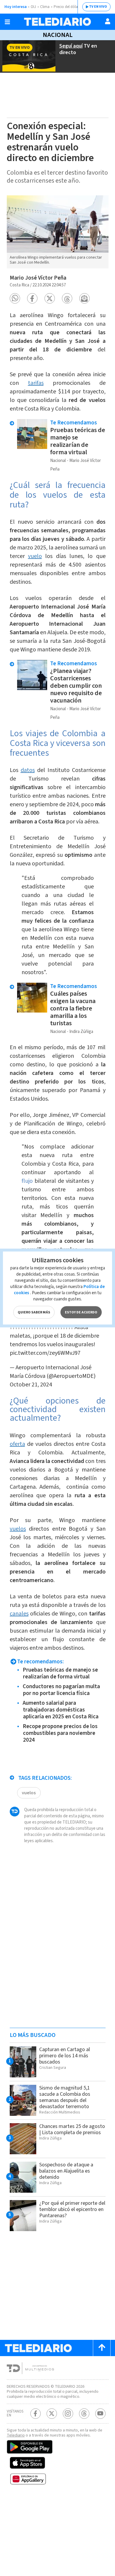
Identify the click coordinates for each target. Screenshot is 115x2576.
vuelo (35, 556)
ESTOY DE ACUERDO (81, 1312)
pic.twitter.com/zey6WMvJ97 (45, 1353)
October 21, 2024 (31, 1385)
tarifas (36, 383)
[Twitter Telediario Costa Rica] (52, 2414)
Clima (45, 7)
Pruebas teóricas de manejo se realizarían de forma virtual (78, 441)
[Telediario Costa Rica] (57, 22)
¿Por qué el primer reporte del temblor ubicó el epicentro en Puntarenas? (72, 2209)
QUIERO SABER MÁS (34, 1312)
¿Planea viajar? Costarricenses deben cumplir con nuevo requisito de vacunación (76, 686)
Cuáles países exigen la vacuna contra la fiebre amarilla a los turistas (73, 1008)
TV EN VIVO (98, 7)
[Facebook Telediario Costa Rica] (36, 2414)
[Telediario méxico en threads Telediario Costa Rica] (84, 2414)
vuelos (18, 1529)
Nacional (58, 35)
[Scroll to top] (102, 2348)
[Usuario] (108, 21)
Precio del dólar (66, 7)
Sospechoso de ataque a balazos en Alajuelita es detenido (66, 2171)
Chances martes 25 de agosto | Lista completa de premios (72, 2129)
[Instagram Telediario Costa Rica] (68, 2414)
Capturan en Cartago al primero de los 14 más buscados (65, 2056)
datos (28, 770)
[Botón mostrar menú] (7, 22)
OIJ (33, 7)
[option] (58, 232)
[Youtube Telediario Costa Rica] (100, 2414)
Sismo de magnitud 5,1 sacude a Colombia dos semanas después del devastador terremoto (65, 2097)
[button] (15, 298)
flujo (27, 1181)
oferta (17, 1444)
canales (19, 1614)
